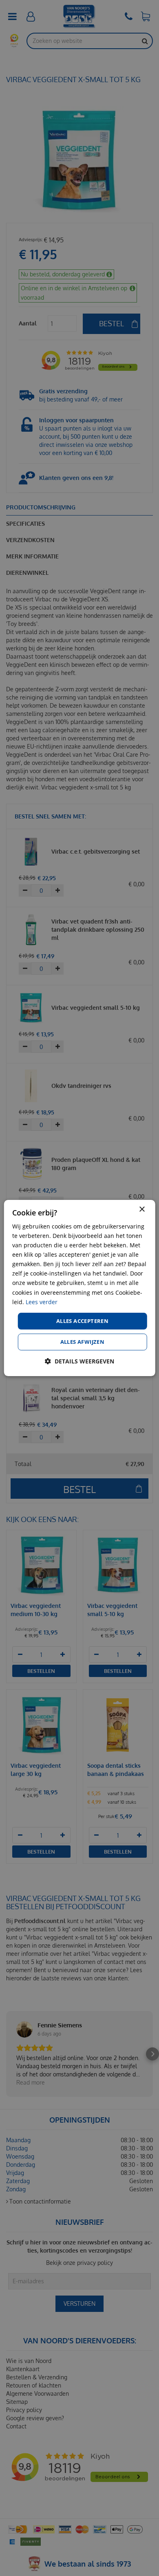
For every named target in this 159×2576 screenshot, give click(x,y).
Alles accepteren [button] (82, 1321)
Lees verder (42, 1302)
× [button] (142, 1210)
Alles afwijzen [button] (83, 1342)
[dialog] (80, 1288)
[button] (79, 1361)
